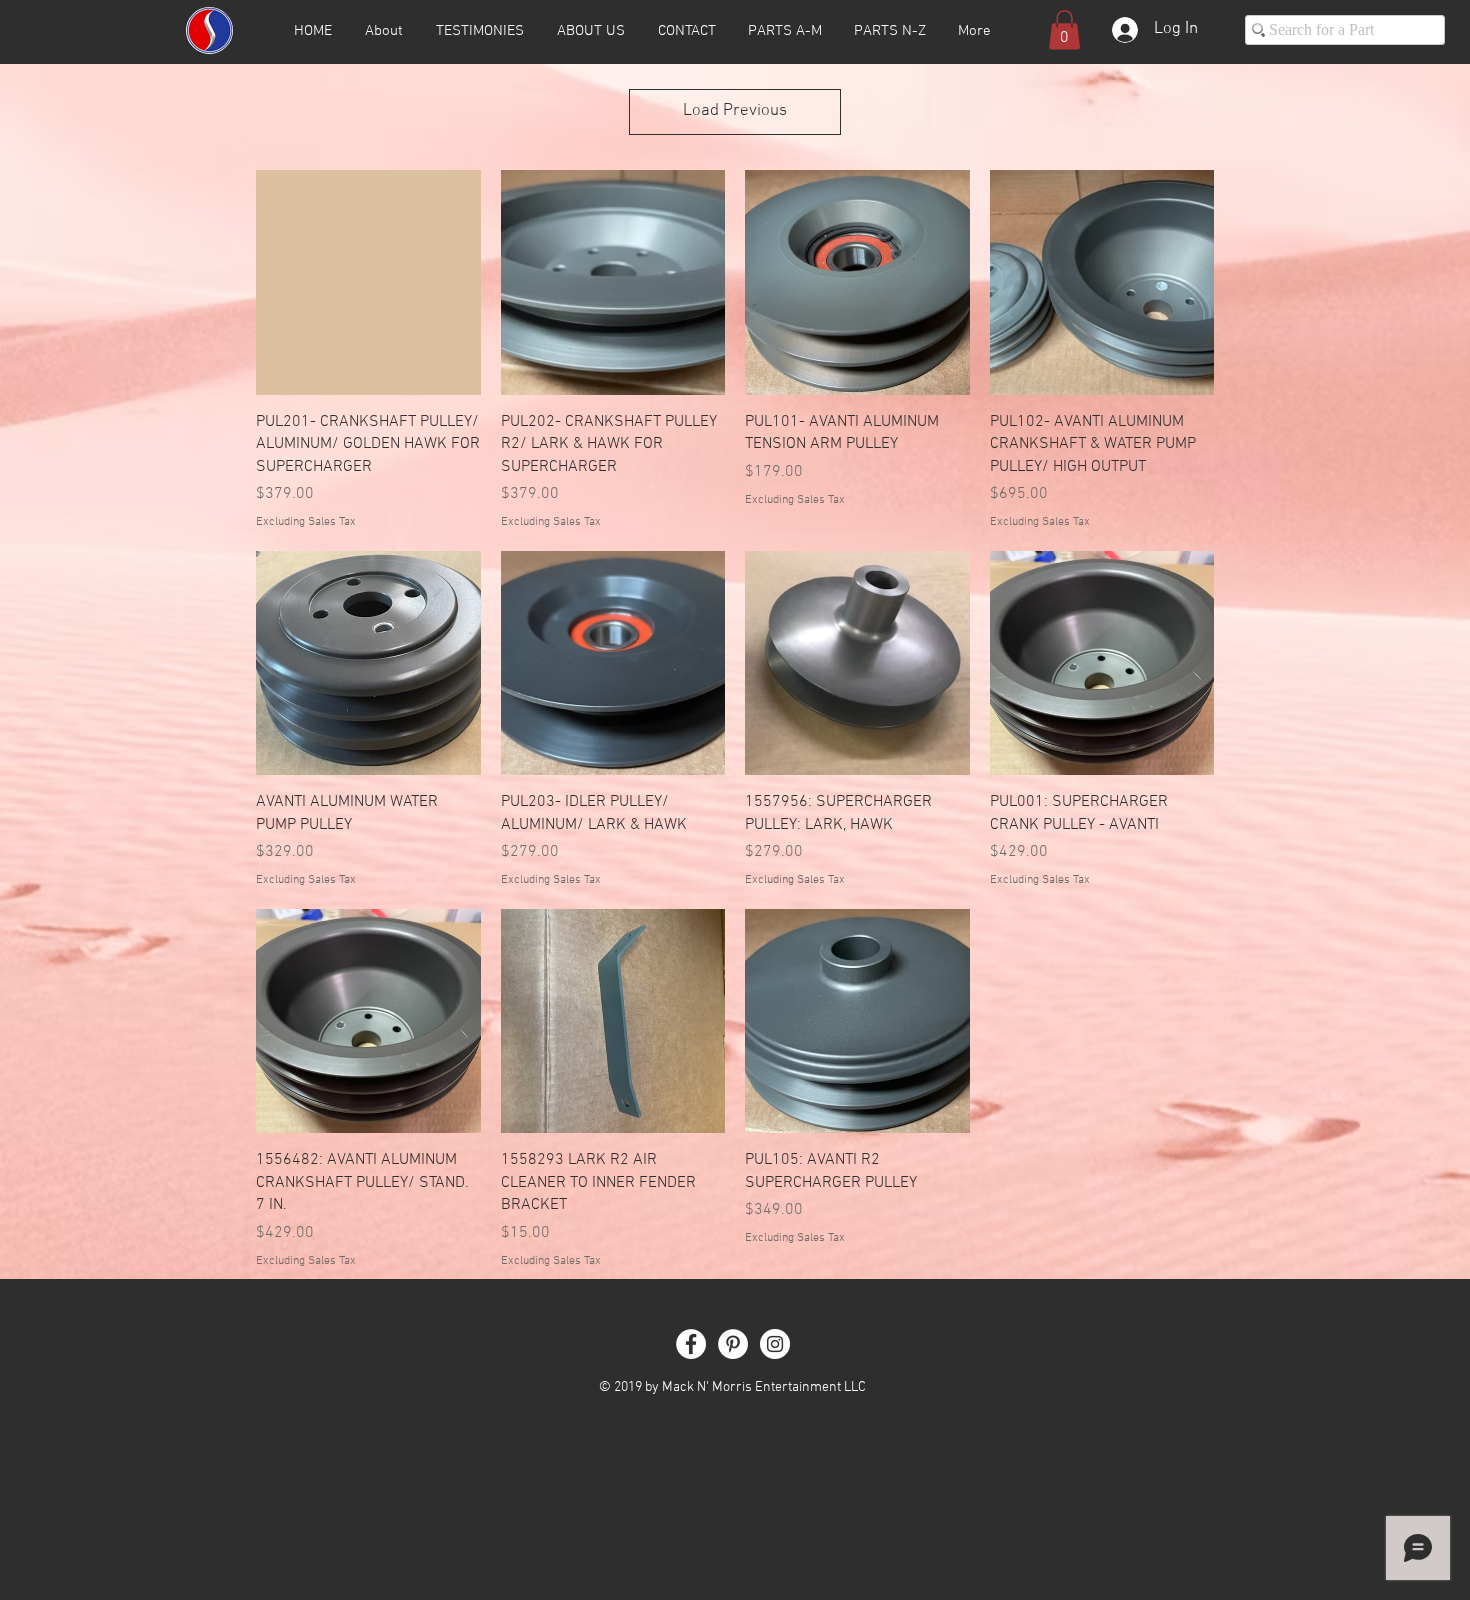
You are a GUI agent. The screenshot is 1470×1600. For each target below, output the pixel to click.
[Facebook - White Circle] (691, 1344)
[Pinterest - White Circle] (733, 1344)
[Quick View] (368, 282)
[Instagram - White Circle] (775, 1344)
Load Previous (735, 111)
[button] (1064, 29)
